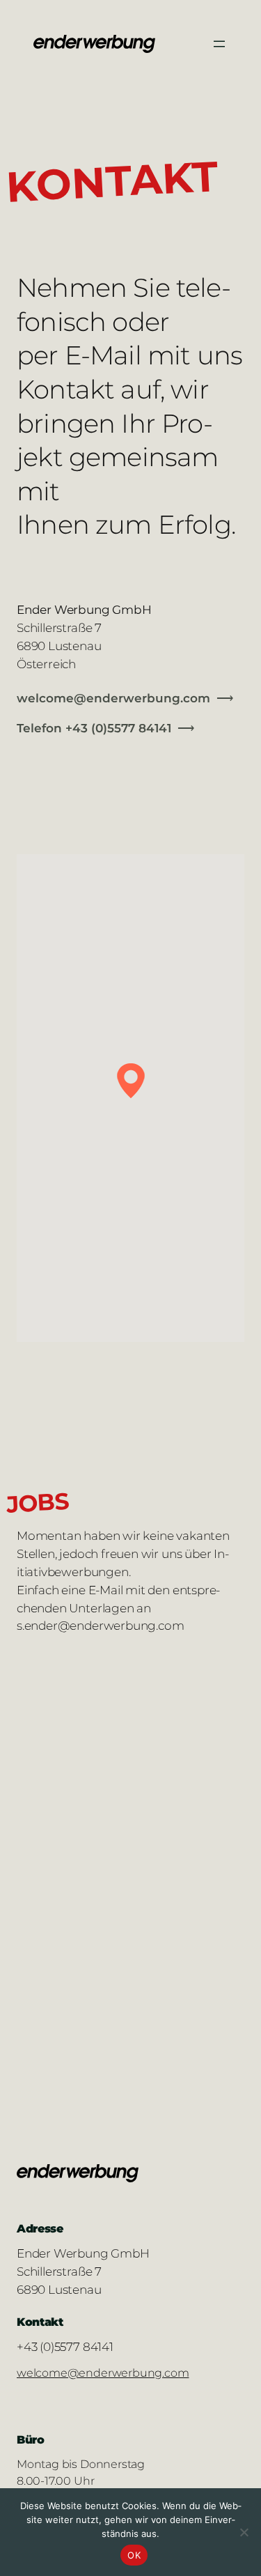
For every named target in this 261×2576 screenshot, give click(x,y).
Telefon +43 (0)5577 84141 (94, 728)
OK (134, 2555)
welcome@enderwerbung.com (113, 698)
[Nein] (244, 2532)
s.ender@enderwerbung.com (100, 1625)
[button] (131, 1081)
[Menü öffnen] (219, 44)
